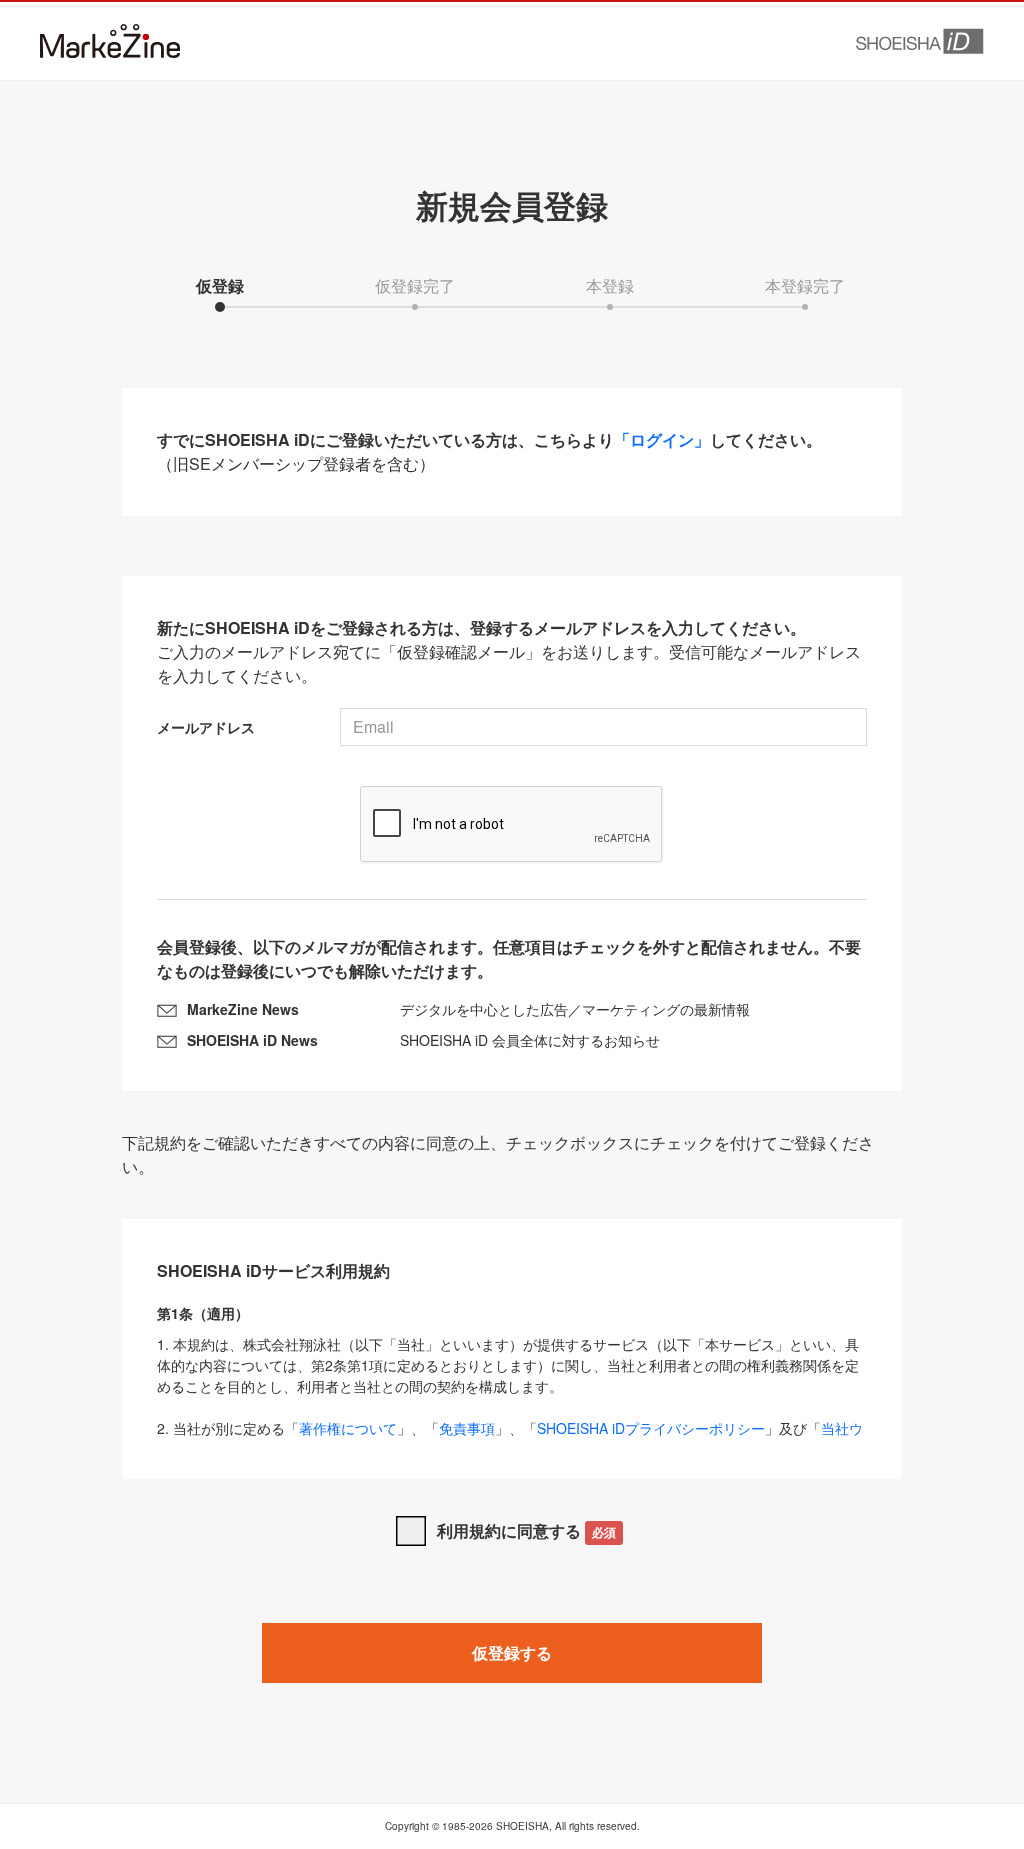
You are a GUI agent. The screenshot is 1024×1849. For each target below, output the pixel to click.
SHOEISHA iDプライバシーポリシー (651, 1428)
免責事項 (467, 1428)
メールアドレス (206, 727)
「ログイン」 (662, 439)
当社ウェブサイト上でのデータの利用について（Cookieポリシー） (510, 1438)
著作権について (348, 1428)
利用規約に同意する (526, 1530)
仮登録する (512, 1652)
